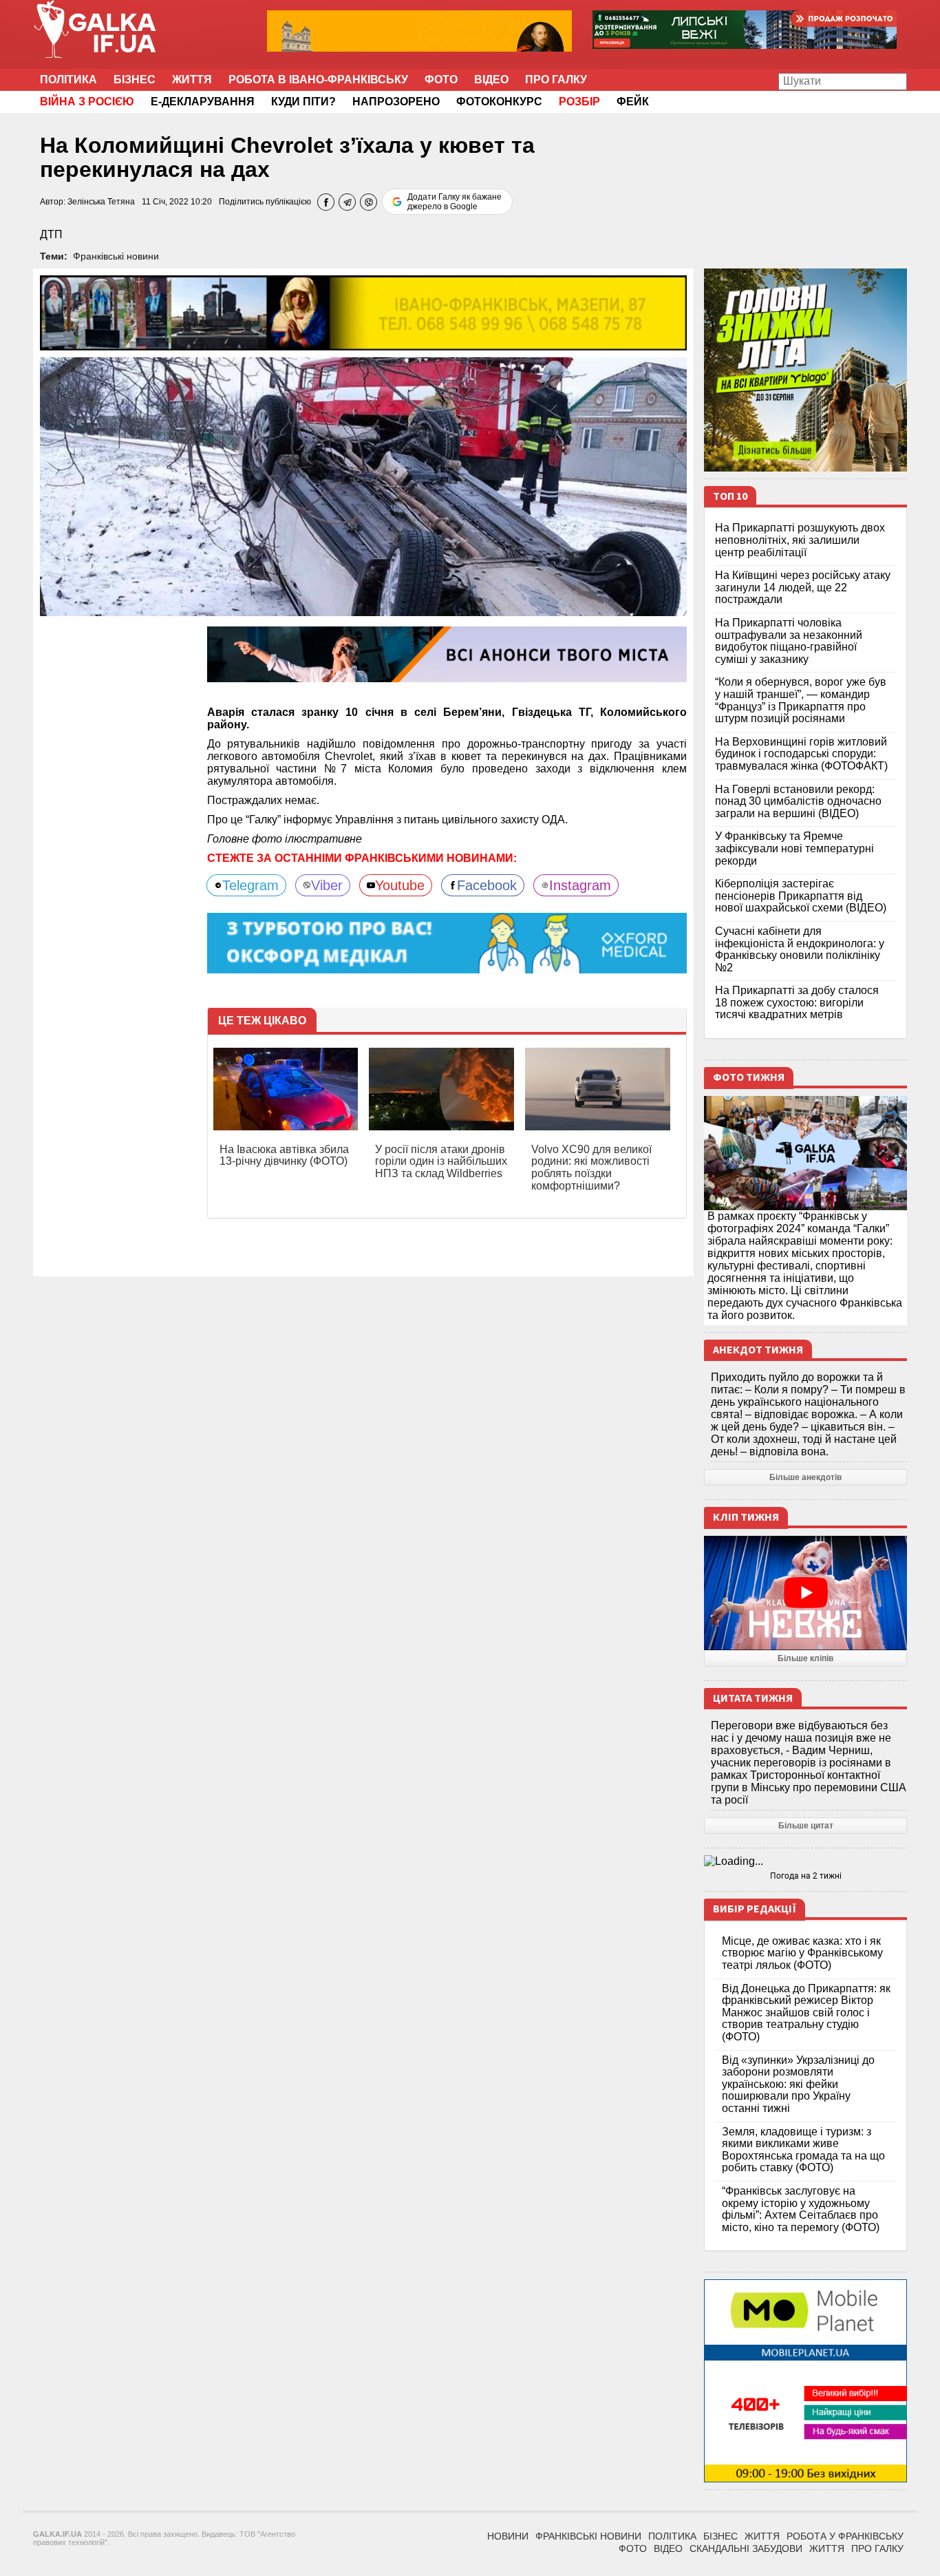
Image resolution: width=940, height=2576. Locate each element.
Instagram (580, 885)
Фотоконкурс (499, 102)
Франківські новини (116, 256)
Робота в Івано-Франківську (318, 80)
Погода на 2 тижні (806, 1876)
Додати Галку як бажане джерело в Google (455, 202)
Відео (491, 80)
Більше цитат (806, 1826)
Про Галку (556, 80)
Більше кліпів (805, 1658)
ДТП (51, 234)
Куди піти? (303, 102)
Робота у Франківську (845, 2536)
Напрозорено (396, 102)
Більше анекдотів (805, 1477)
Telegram (250, 885)
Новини (508, 2536)
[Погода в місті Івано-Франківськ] (805, 1861)
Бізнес (135, 80)
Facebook (487, 885)
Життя (192, 80)
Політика (68, 80)
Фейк (633, 102)
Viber (327, 885)
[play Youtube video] (805, 1593)
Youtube (400, 885)
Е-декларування (203, 102)
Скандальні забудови (746, 2548)
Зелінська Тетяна (101, 202)
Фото (441, 80)
